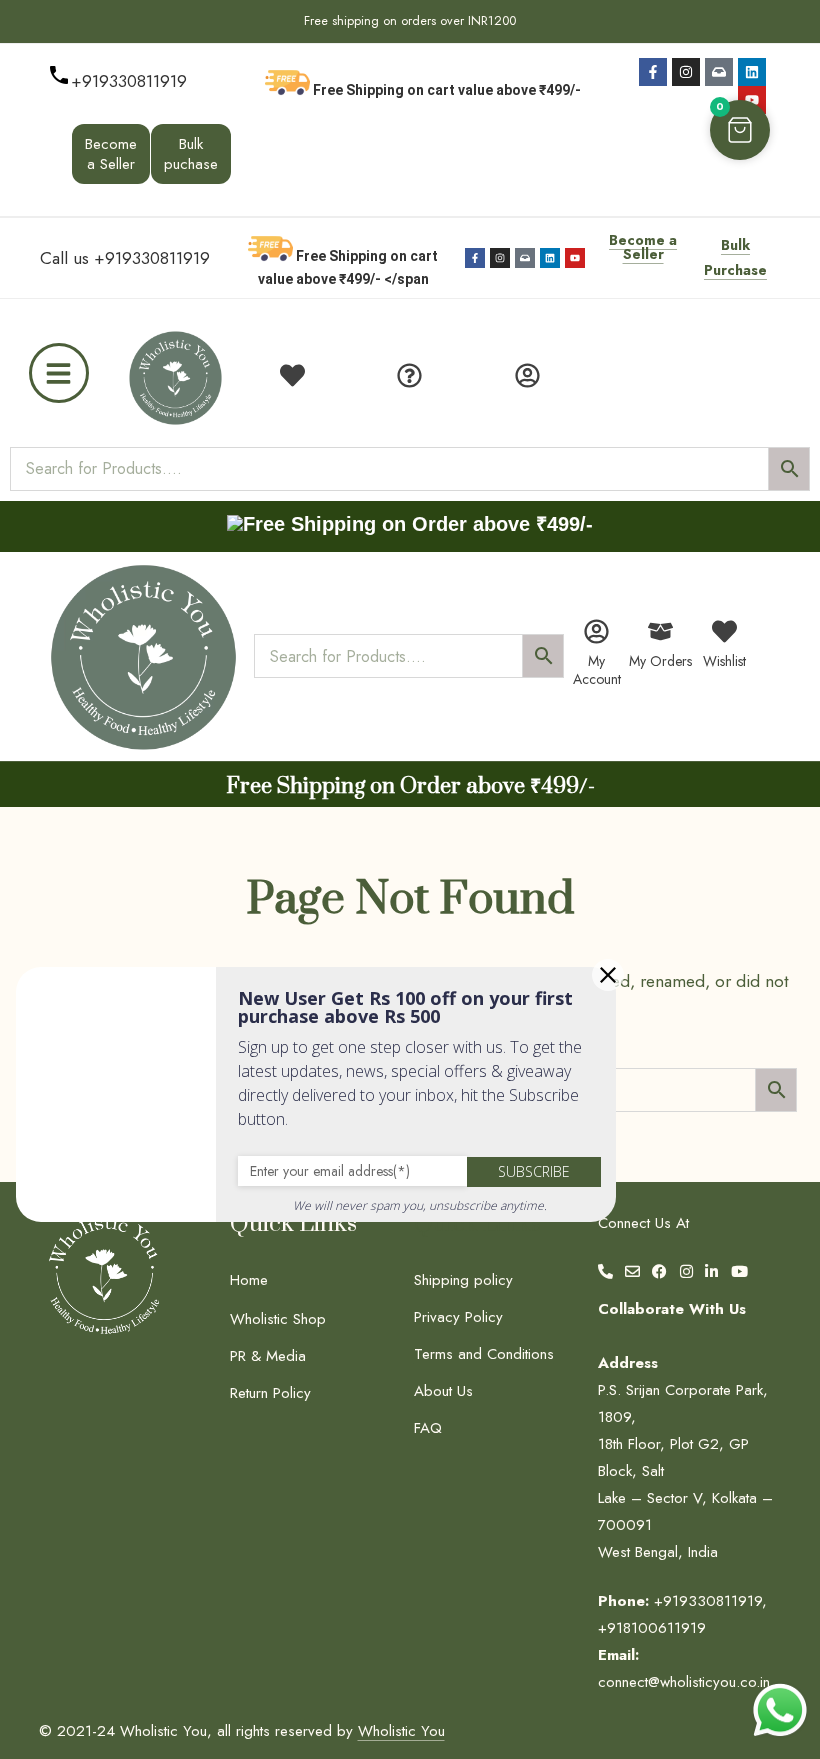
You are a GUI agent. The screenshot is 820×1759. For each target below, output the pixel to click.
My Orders (660, 661)
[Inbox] (719, 72)
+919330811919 (129, 81)
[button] (740, 130)
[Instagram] (686, 72)
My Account (597, 670)
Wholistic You (401, 1731)
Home (249, 1280)
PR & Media (268, 1356)
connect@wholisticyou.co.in (684, 1682)
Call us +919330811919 (125, 258)
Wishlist (724, 661)
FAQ (428, 1428)
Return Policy (270, 1393)
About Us (443, 1391)
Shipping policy (463, 1280)
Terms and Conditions (484, 1354)
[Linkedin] (752, 72)
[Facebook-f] (653, 72)
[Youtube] (752, 100)
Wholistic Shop (278, 1319)
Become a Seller (111, 154)
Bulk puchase (191, 154)
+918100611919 (652, 1628)
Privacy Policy (458, 1317)
